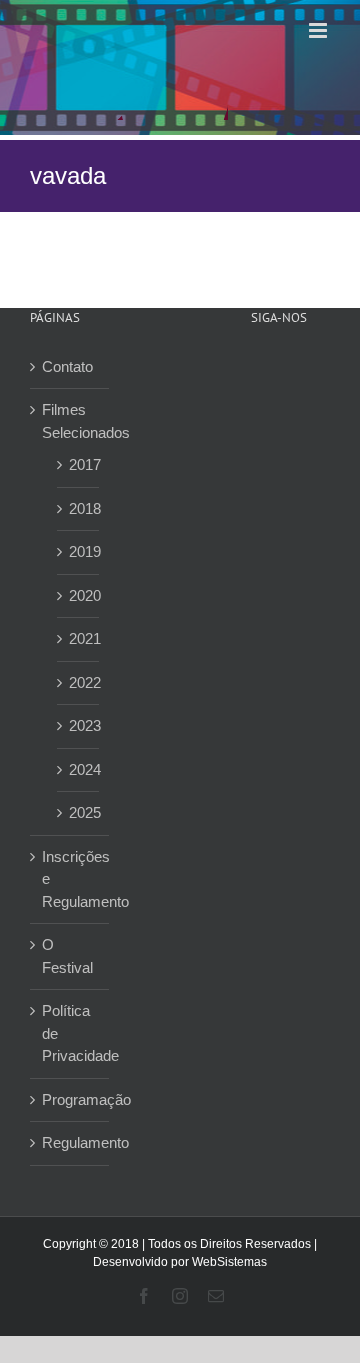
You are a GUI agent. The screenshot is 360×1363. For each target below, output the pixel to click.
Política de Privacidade (70, 1033)
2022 (79, 682)
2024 (79, 769)
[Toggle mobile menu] (319, 30)
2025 (79, 812)
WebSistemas (229, 1262)
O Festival (67, 956)
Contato (67, 366)
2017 (79, 464)
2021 (79, 638)
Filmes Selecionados (70, 421)
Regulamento (70, 1142)
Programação (70, 1099)
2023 (79, 725)
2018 (79, 508)
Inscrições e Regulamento (70, 879)
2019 (79, 551)
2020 (79, 595)
